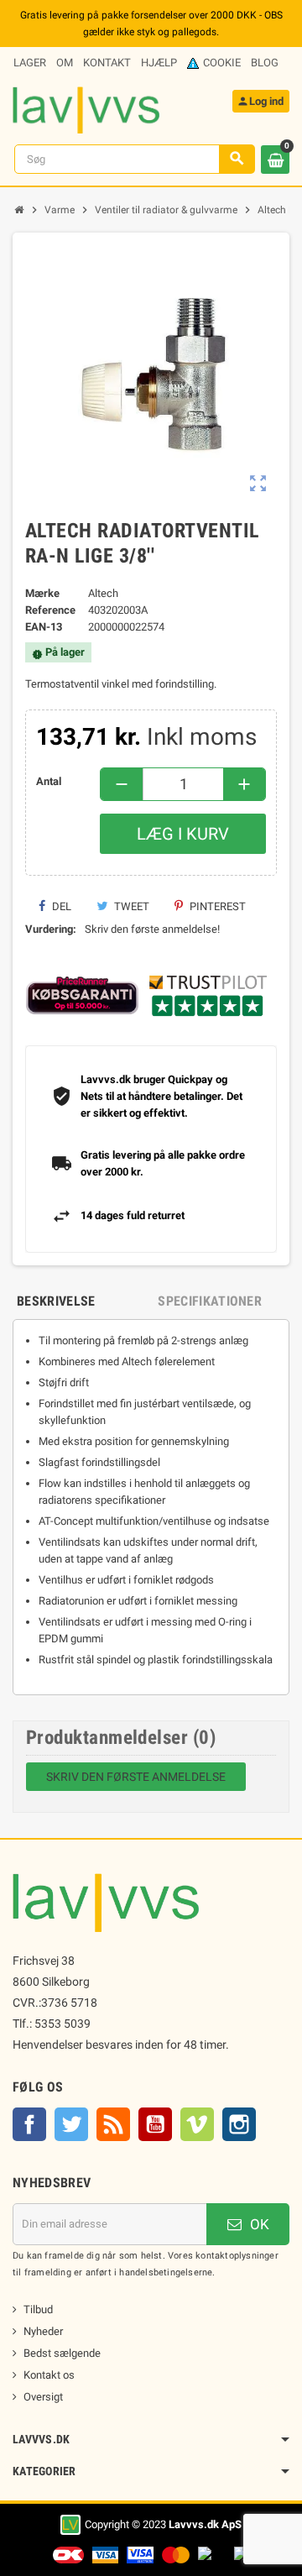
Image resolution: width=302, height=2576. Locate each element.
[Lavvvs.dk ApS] (86, 109)
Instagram (239, 2124)
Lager (30, 63)
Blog (265, 63)
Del (60, 906)
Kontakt (107, 63)
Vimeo (197, 2124)
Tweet (130, 906)
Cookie (222, 63)
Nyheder (43, 2331)
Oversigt (43, 2397)
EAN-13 (44, 627)
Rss (113, 2124)
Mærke (42, 593)
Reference (50, 610)
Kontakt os (49, 2375)
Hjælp (159, 63)
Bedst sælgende (62, 2353)
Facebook (29, 2124)
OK (258, 2224)
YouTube (155, 2124)
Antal (49, 781)
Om (65, 63)
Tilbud (38, 2309)
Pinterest (216, 906)
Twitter (71, 2124)
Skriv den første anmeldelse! (152, 929)
